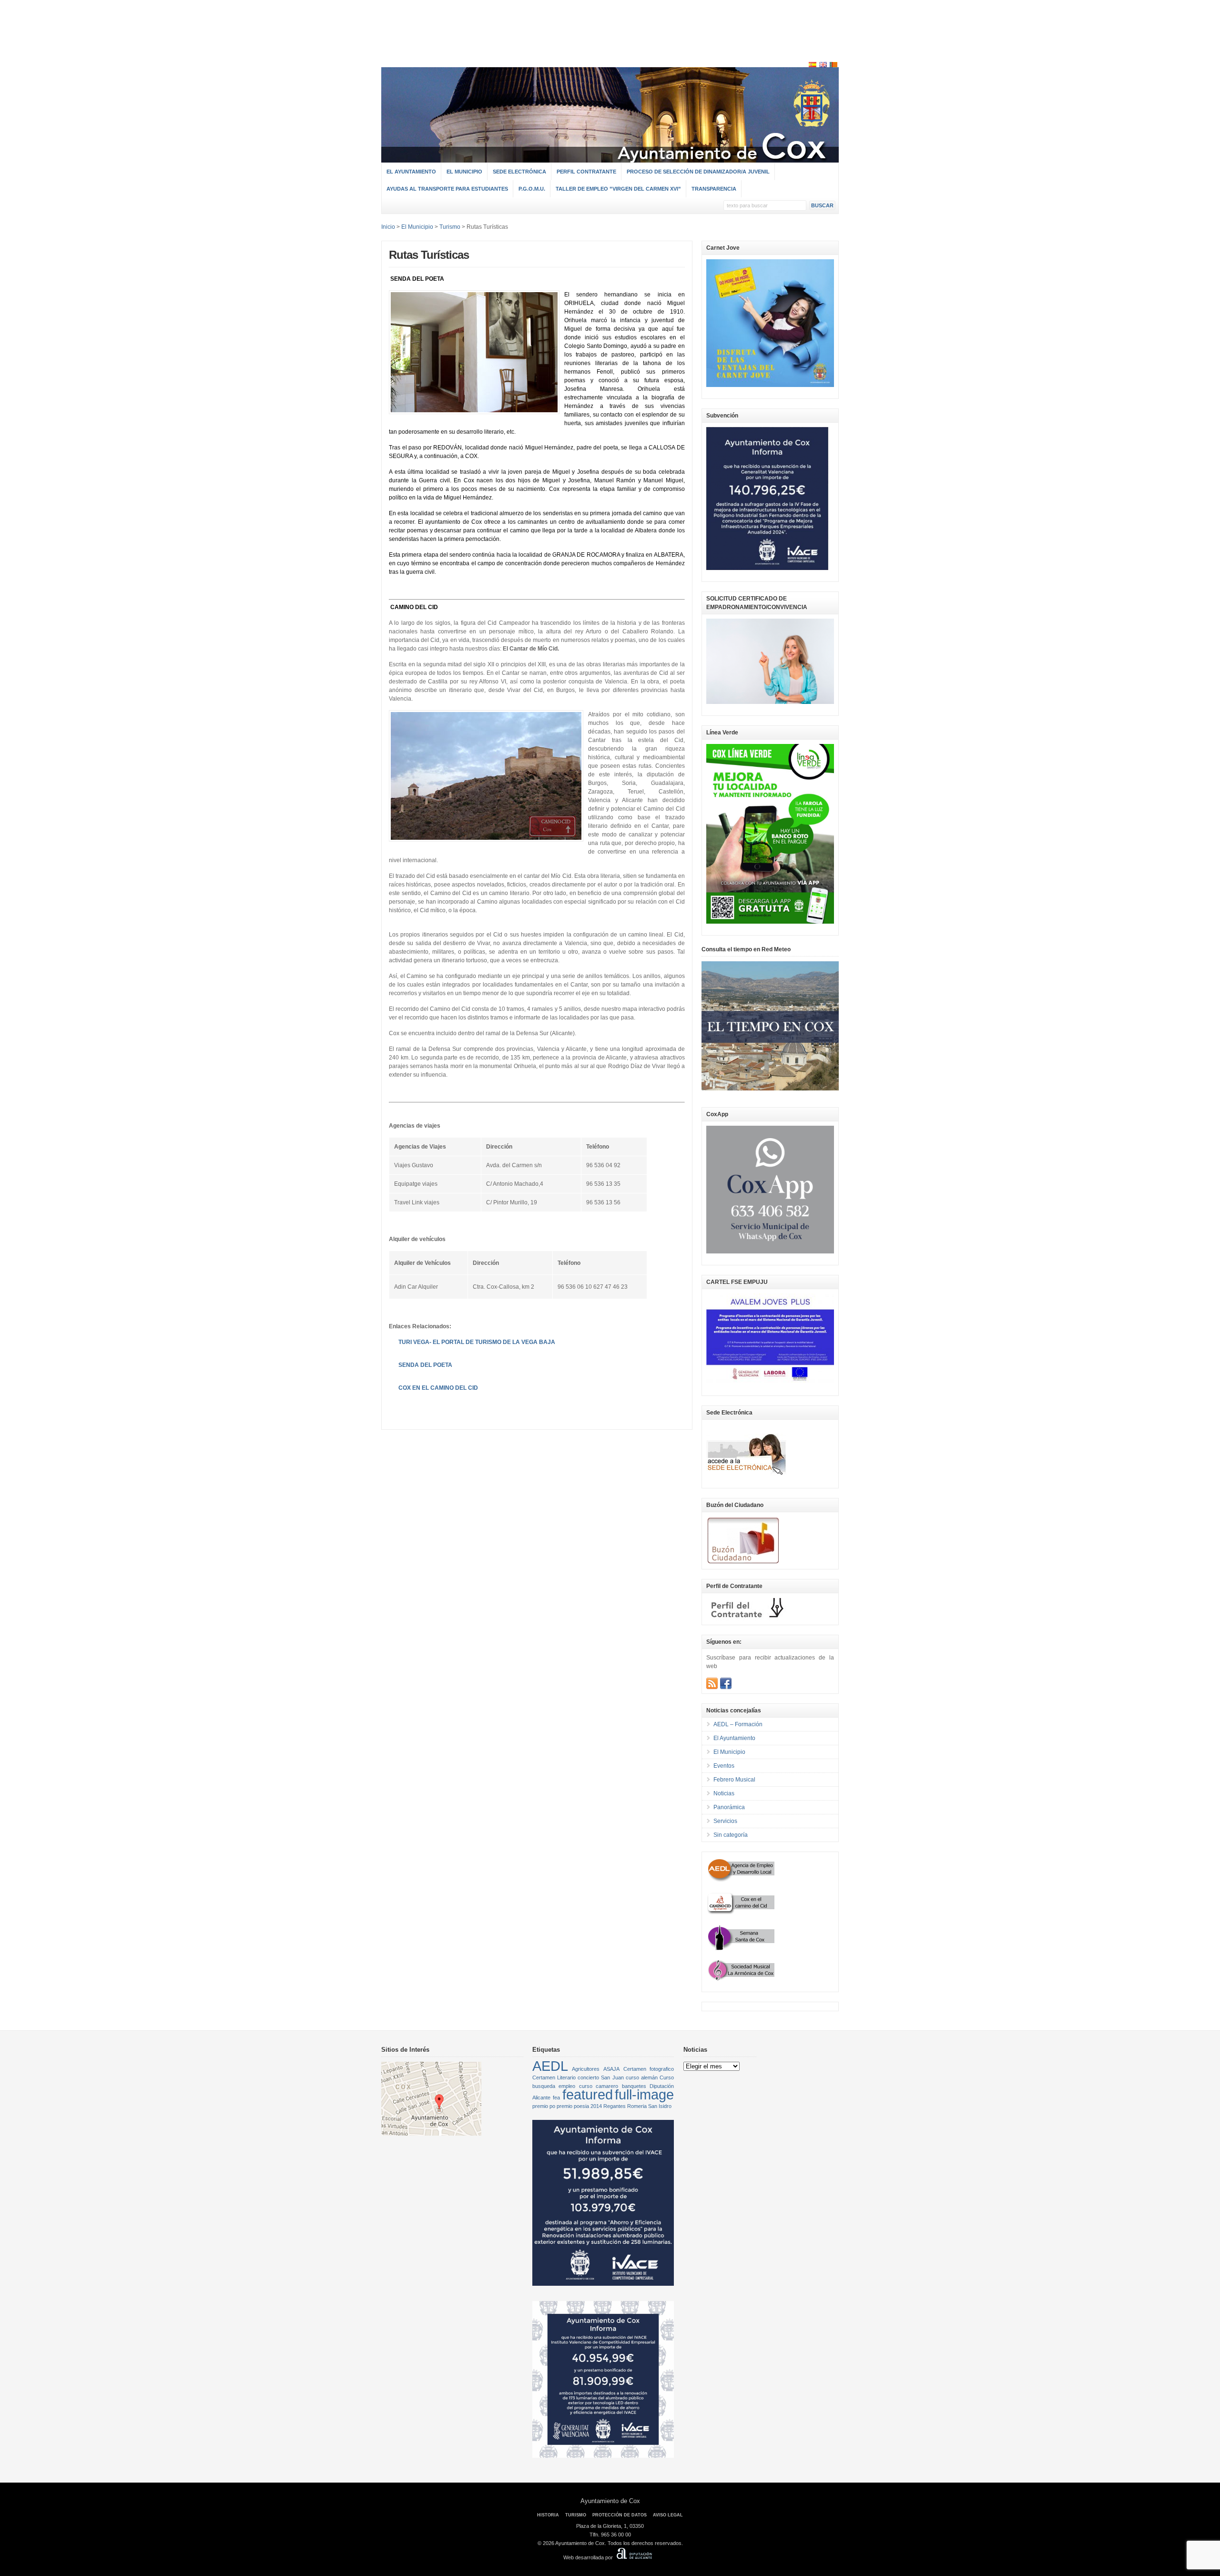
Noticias (724, 1793)
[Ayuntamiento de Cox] (610, 158)
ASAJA (611, 2069)
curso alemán (642, 2077)
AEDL (550, 2066)
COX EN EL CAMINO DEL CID (438, 1388)
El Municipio (464, 172)
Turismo (450, 227)
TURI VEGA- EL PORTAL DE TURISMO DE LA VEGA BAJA (477, 1342)
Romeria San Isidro (649, 2106)
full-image (644, 2094)
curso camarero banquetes (613, 2086)
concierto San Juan (600, 2077)
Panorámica (729, 1807)
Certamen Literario (554, 2077)
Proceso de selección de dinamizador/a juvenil (698, 172)
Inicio (388, 227)
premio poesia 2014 (579, 2106)
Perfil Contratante (586, 172)
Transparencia (714, 189)
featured (588, 2094)
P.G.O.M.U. (532, 189)
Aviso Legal (668, 2515)
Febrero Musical (734, 1780)
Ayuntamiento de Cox (610, 2501)
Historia (548, 2515)
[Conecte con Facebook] (726, 1683)
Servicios (725, 1821)
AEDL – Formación (738, 1724)
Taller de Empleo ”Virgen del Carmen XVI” (618, 189)
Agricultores (586, 2069)
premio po (544, 2106)
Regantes (615, 2106)
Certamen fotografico (649, 2069)
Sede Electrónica (519, 172)
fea (556, 2097)
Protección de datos (620, 2515)
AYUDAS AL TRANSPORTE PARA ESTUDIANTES (447, 189)
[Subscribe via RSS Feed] (712, 1683)
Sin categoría (731, 1835)
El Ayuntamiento (411, 172)
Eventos (724, 1766)
